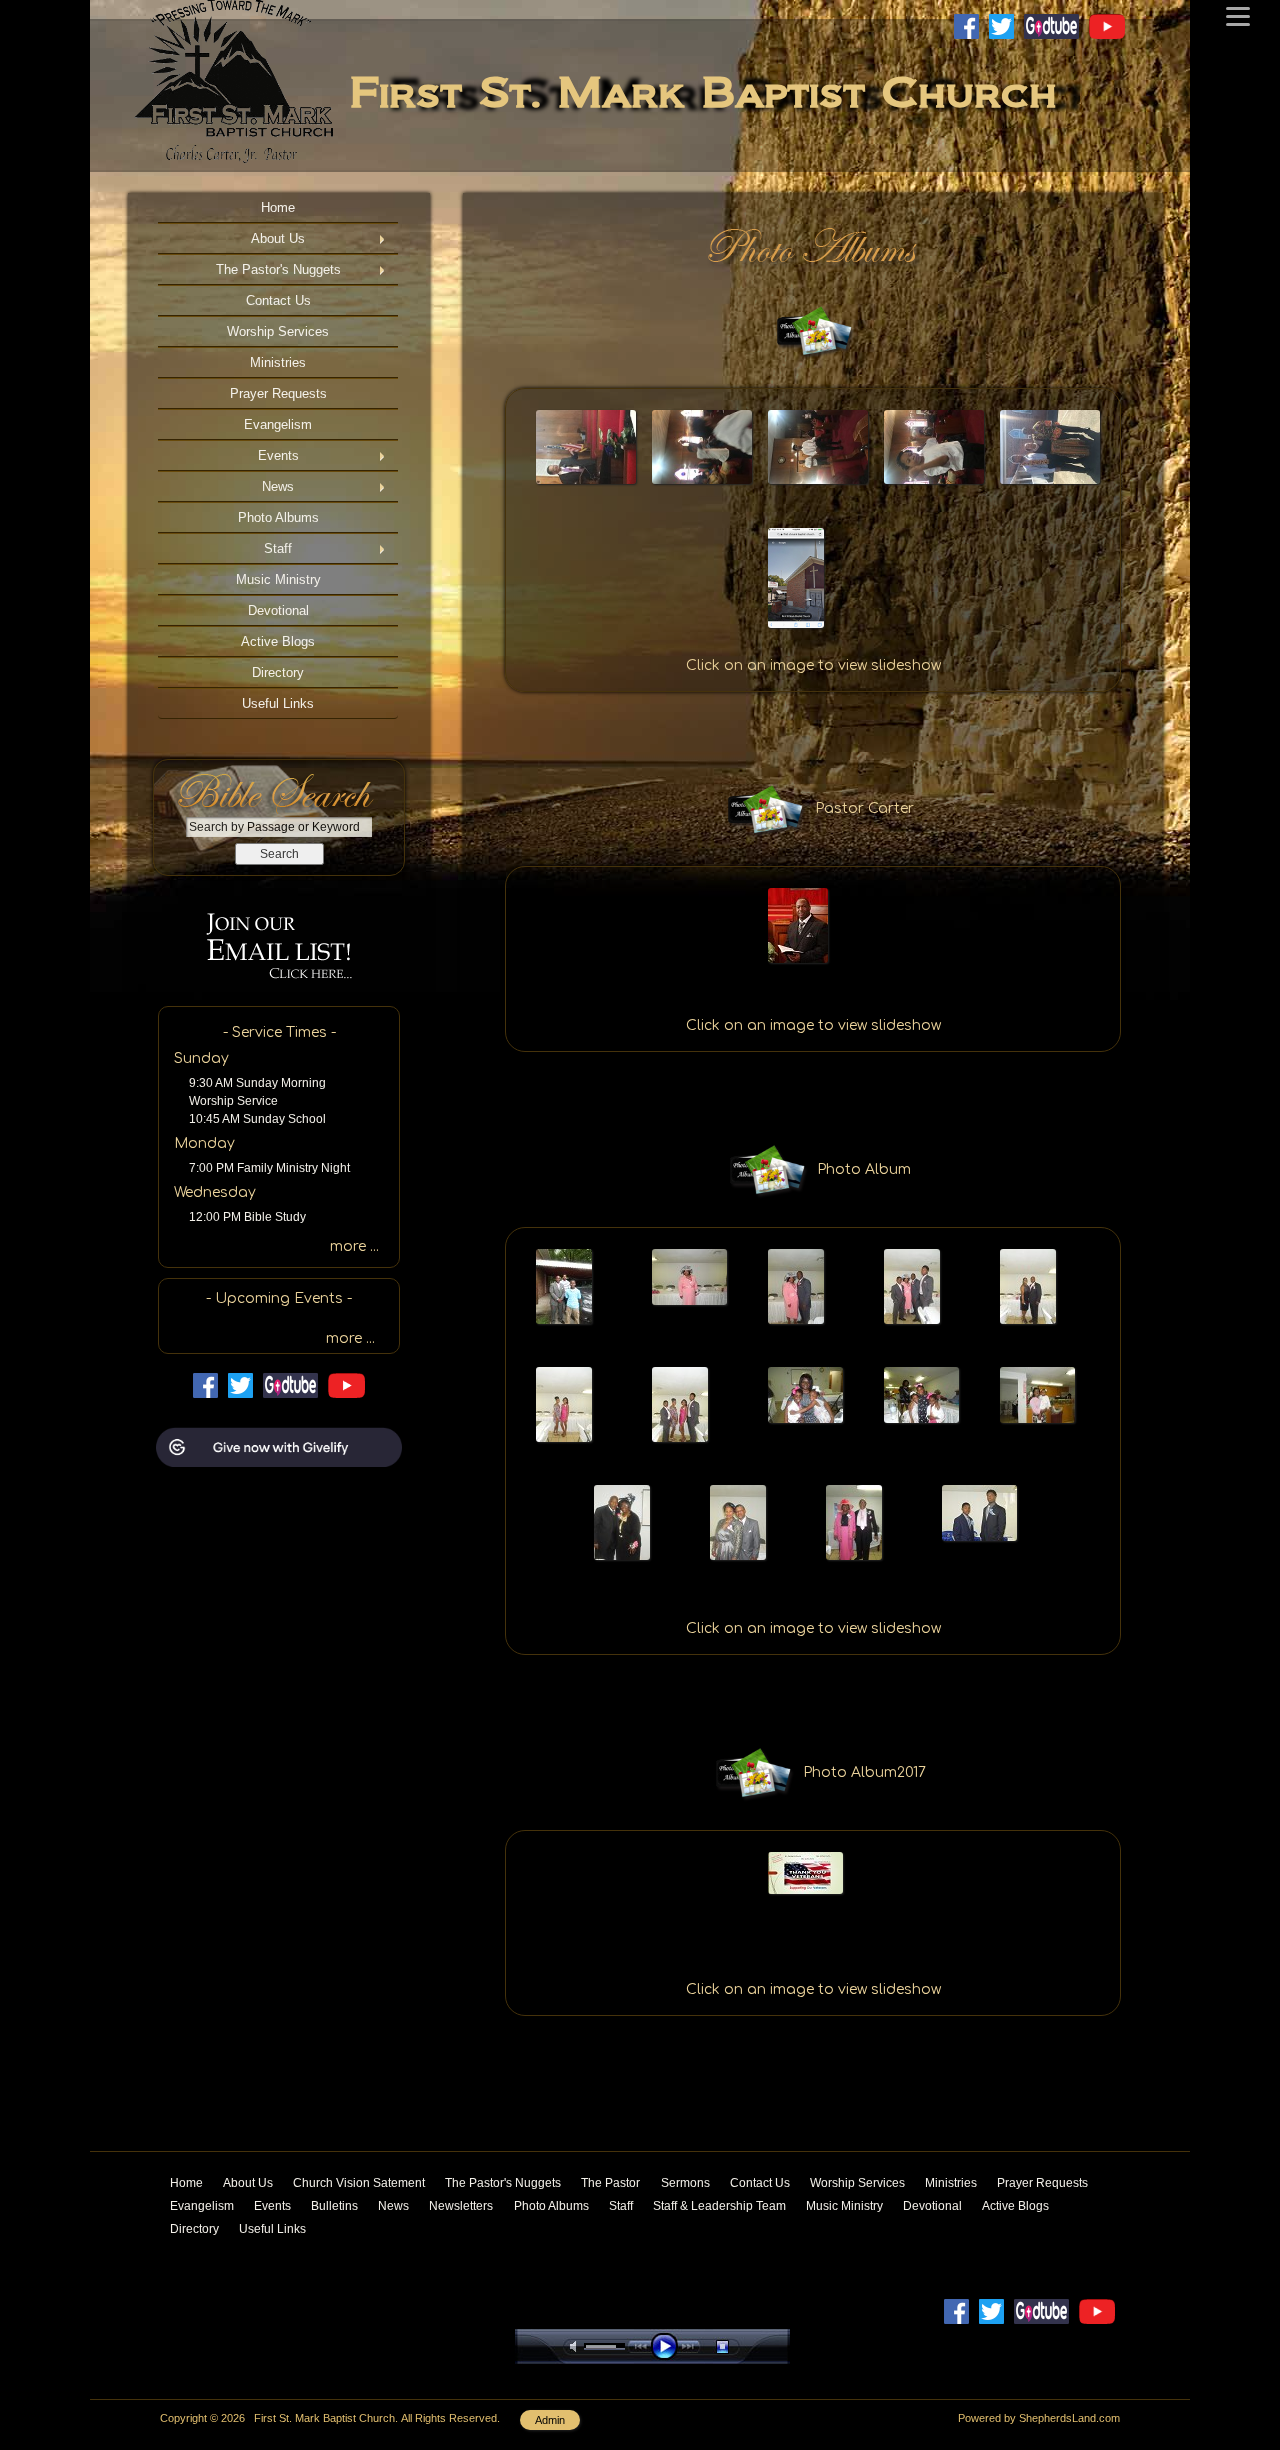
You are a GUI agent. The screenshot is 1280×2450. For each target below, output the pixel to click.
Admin (550, 2420)
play (669, 2346)
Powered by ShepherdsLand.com (1039, 2418)
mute (577, 2346)
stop (740, 2346)
